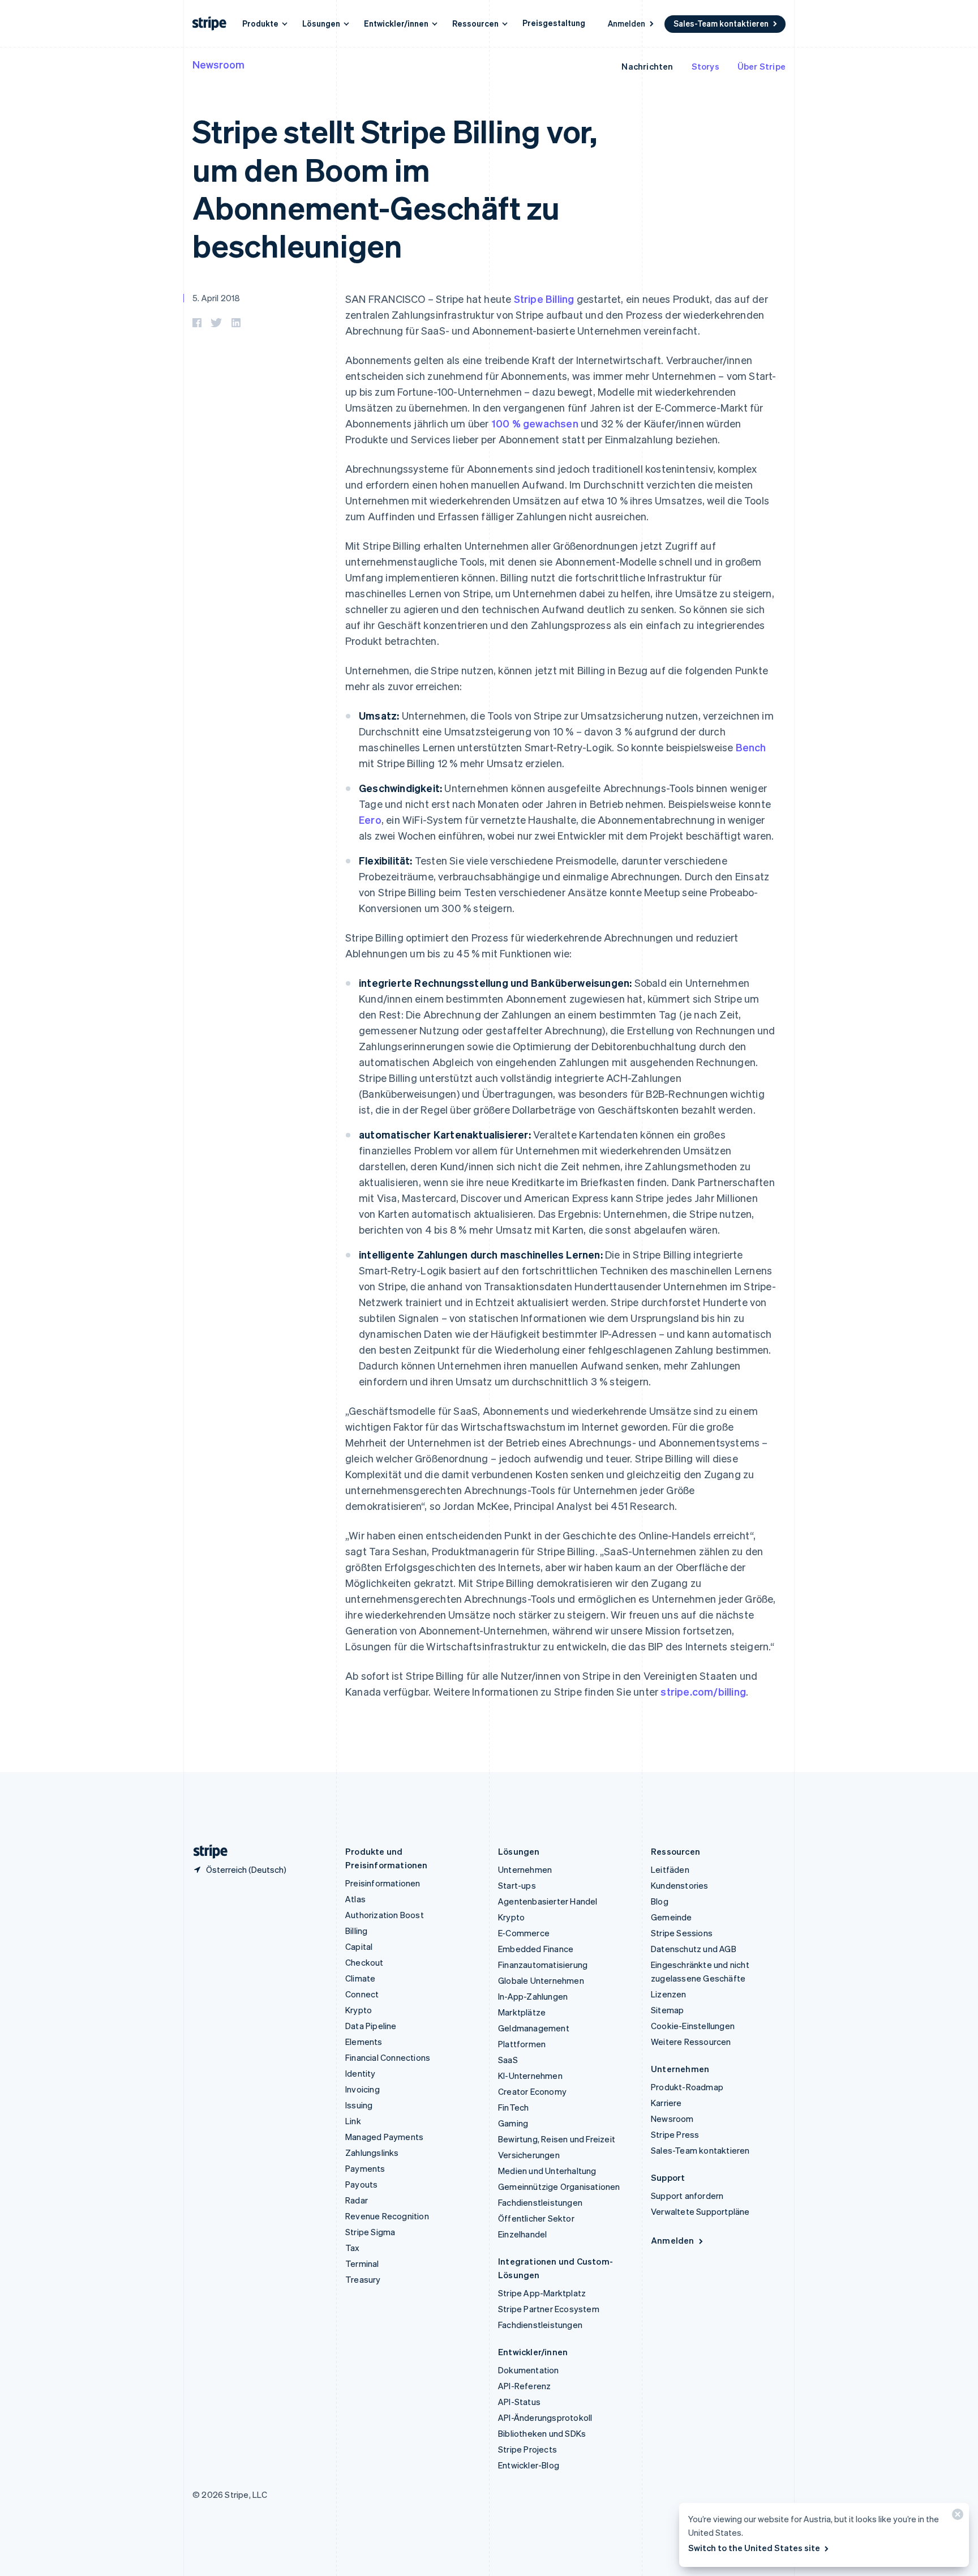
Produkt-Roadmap (687, 2087)
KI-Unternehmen (530, 2076)
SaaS (508, 2060)
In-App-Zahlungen (533, 1996)
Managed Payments (384, 2137)
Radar (357, 2200)
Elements (364, 2042)
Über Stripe (762, 66)
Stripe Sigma (370, 2232)
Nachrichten (647, 66)
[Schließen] (956, 2517)
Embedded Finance (536, 1949)
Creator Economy (532, 2091)
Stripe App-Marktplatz (542, 2293)
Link (353, 2121)
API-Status (519, 2402)
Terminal (362, 2263)
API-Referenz (524, 2386)
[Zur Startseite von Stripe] (206, 1852)
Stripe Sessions (682, 1933)
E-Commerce (524, 1933)
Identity (361, 2073)
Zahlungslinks (372, 2153)
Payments (365, 2168)
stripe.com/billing (703, 1691)
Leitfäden (670, 1869)
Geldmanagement (534, 2028)
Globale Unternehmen (541, 1980)
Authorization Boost (385, 1915)
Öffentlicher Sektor (536, 2218)
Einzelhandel (522, 2234)
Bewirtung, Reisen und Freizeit (557, 2139)
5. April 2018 (216, 298)
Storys (705, 66)
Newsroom (218, 64)
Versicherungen (529, 2155)
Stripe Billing (544, 299)
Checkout (364, 1962)
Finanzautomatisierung (543, 1965)
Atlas (355, 1899)
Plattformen (522, 2044)
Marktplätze (522, 2012)
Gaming (513, 2123)
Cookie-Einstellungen (693, 2026)
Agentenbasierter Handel (548, 1901)
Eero (370, 820)
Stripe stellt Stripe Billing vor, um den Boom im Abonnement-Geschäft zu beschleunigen (395, 188)
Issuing (359, 2105)
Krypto (359, 2010)
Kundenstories (680, 1885)
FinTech (513, 2107)
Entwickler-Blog (529, 2465)
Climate (360, 1978)
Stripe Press (675, 2134)
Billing (356, 1931)
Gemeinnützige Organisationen (559, 2186)
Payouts (361, 2184)
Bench (751, 747)
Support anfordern (687, 2196)
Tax (353, 2248)
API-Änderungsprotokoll (545, 2417)
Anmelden (627, 23)
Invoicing (363, 2089)
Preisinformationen (383, 1883)
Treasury (363, 2279)
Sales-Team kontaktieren (721, 23)
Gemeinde (672, 1917)
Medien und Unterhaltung (547, 2171)
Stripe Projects (527, 2449)
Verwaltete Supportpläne (700, 2211)
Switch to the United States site (754, 2548)
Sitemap (667, 2010)
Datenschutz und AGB (694, 1949)
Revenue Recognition (387, 2216)
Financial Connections (388, 2057)
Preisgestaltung (554, 23)
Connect (362, 1994)
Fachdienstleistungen (540, 2202)
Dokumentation (529, 2370)
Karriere (666, 2103)
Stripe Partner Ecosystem (549, 2309)
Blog (660, 1901)
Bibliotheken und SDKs (542, 2433)
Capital (359, 1946)
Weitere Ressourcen (691, 2042)
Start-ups (517, 1885)
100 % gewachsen (535, 423)
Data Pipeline (371, 2026)
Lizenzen (669, 1994)
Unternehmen (525, 1869)
